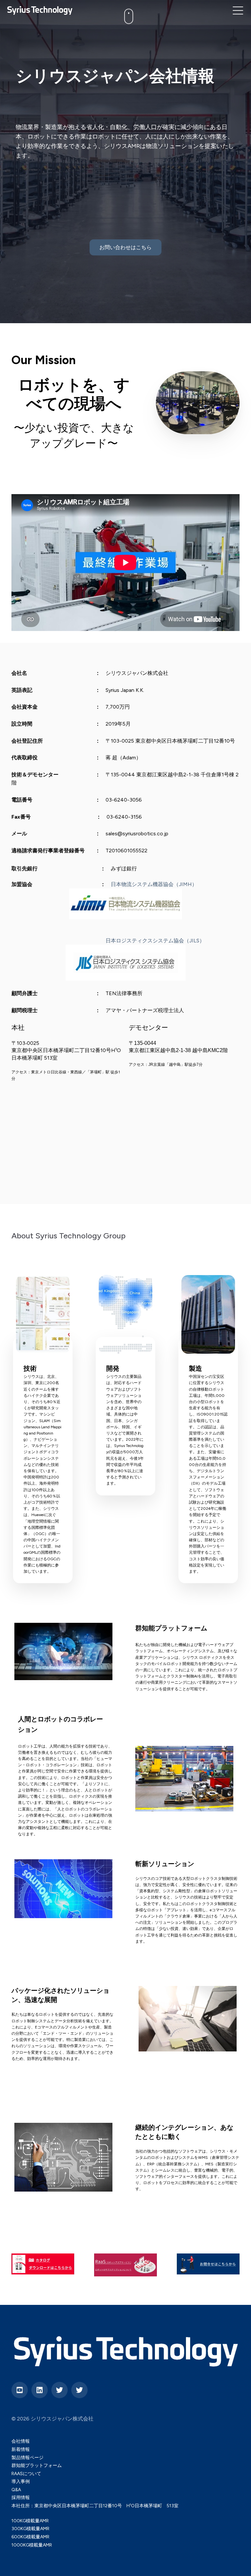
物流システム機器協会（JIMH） (159, 884)
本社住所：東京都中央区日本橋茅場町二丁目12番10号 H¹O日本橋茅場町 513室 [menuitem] (95, 2506)
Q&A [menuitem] (16, 2490)
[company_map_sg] (125, 1314)
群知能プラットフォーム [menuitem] (37, 2465)
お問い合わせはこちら (125, 247)
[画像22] (208, 1314)
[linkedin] (40, 2390)
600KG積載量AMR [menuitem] (30, 2537)
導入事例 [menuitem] (21, 2482)
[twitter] (59, 2390)
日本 (116, 884)
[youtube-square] (20, 2390)
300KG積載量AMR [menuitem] (30, 2529)
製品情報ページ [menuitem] (27, 2458)
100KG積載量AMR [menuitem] (30, 2521)
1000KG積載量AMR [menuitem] (32, 2545)
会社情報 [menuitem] (21, 2441)
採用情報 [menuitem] (21, 2498)
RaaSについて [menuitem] (26, 2474)
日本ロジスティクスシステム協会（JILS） (155, 941)
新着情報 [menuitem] (21, 2449)
